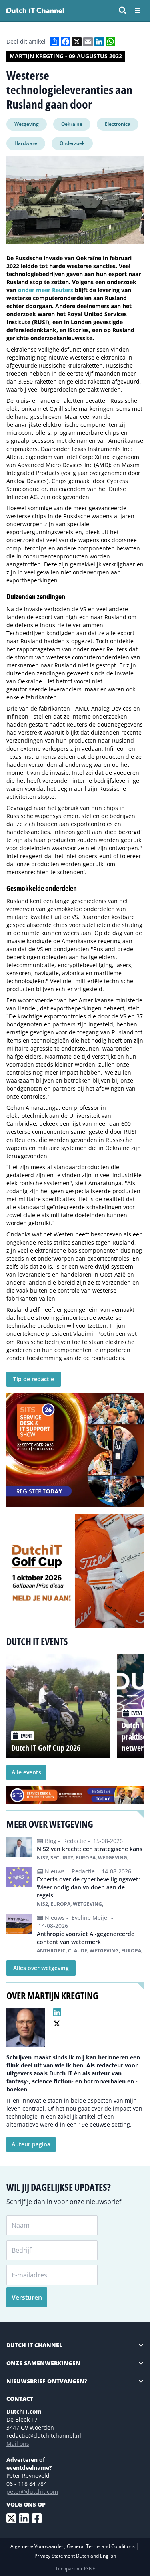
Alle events (26, 1772)
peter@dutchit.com (32, 2492)
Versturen (27, 2297)
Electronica (118, 124)
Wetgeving (27, 124)
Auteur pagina (31, 2144)
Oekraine (72, 124)
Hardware (26, 143)
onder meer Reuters (46, 290)
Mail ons (18, 2444)
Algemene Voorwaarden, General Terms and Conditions (73, 2546)
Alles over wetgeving (41, 1968)
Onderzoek (72, 143)
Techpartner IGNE (75, 2569)
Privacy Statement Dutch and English (75, 2556)
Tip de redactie (34, 1379)
